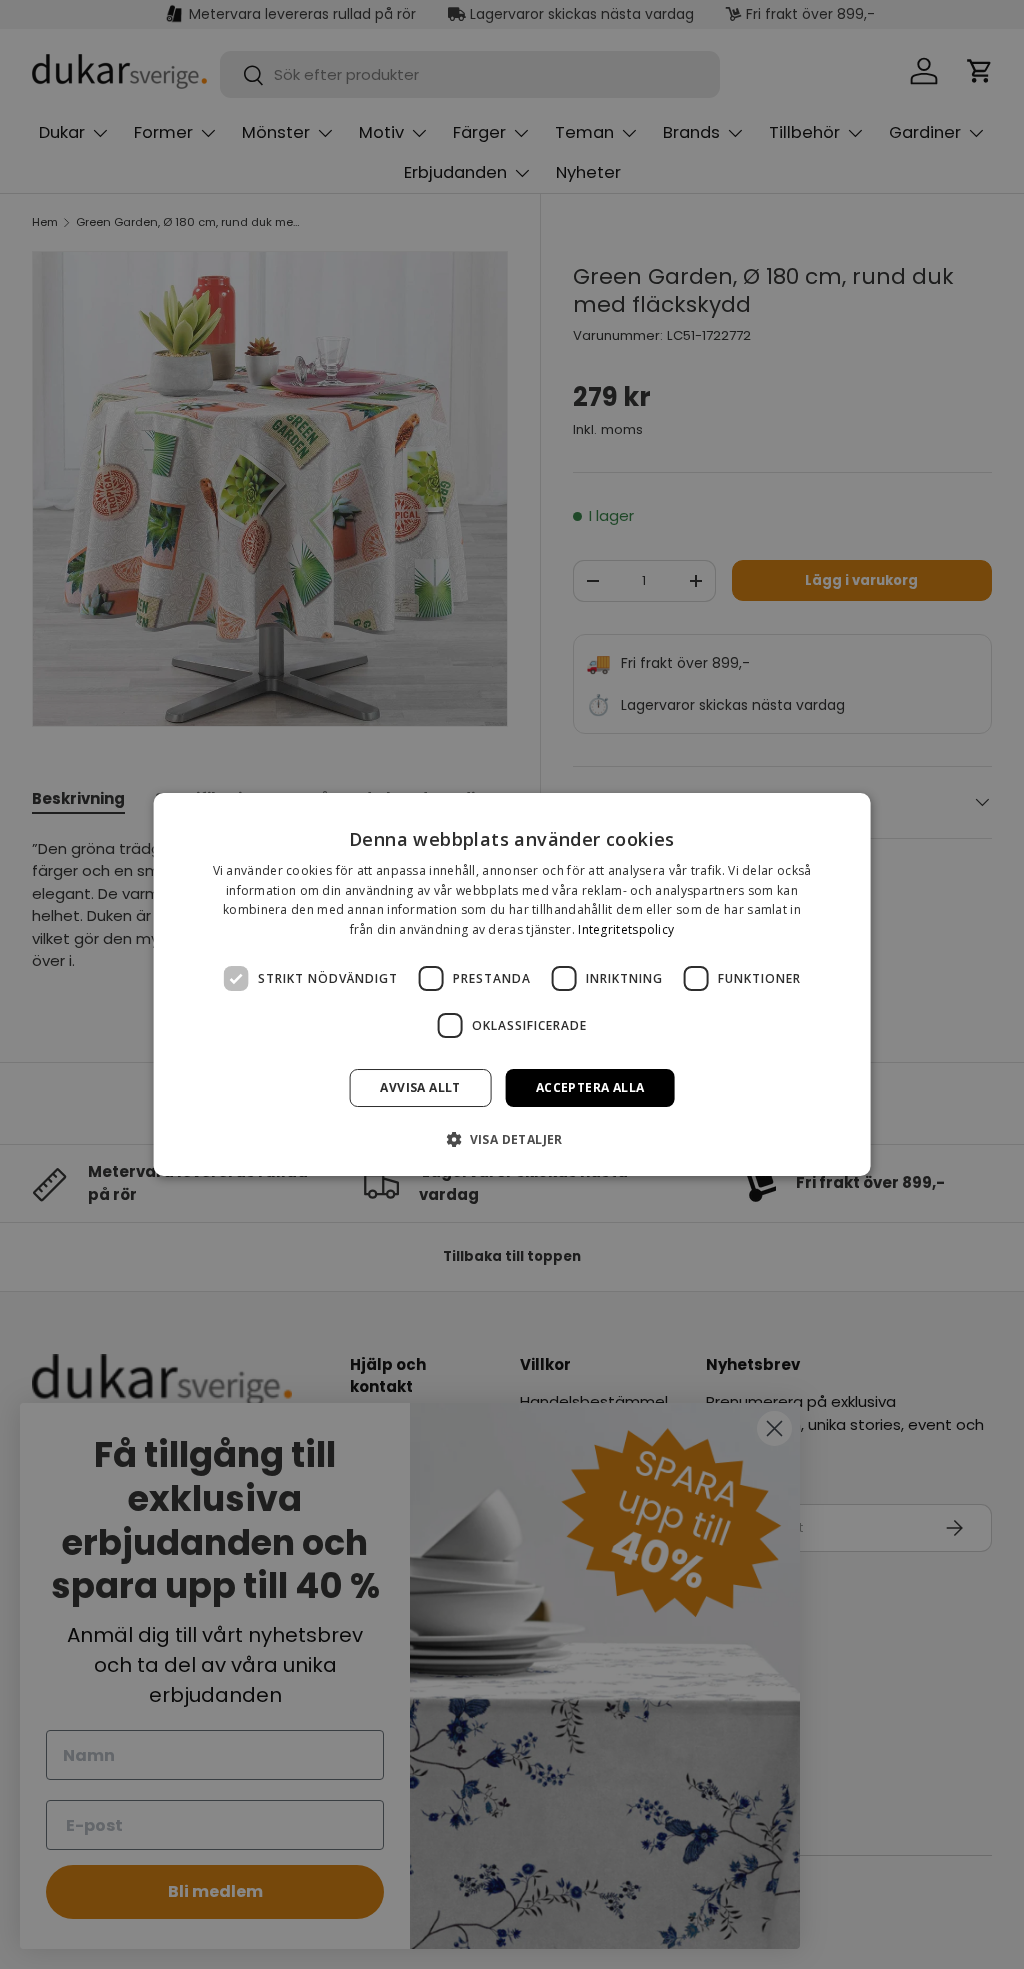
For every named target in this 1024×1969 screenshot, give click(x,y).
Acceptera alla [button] (590, 1087)
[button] (512, 1139)
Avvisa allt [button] (420, 1087)
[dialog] (512, 985)
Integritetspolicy (626, 929)
